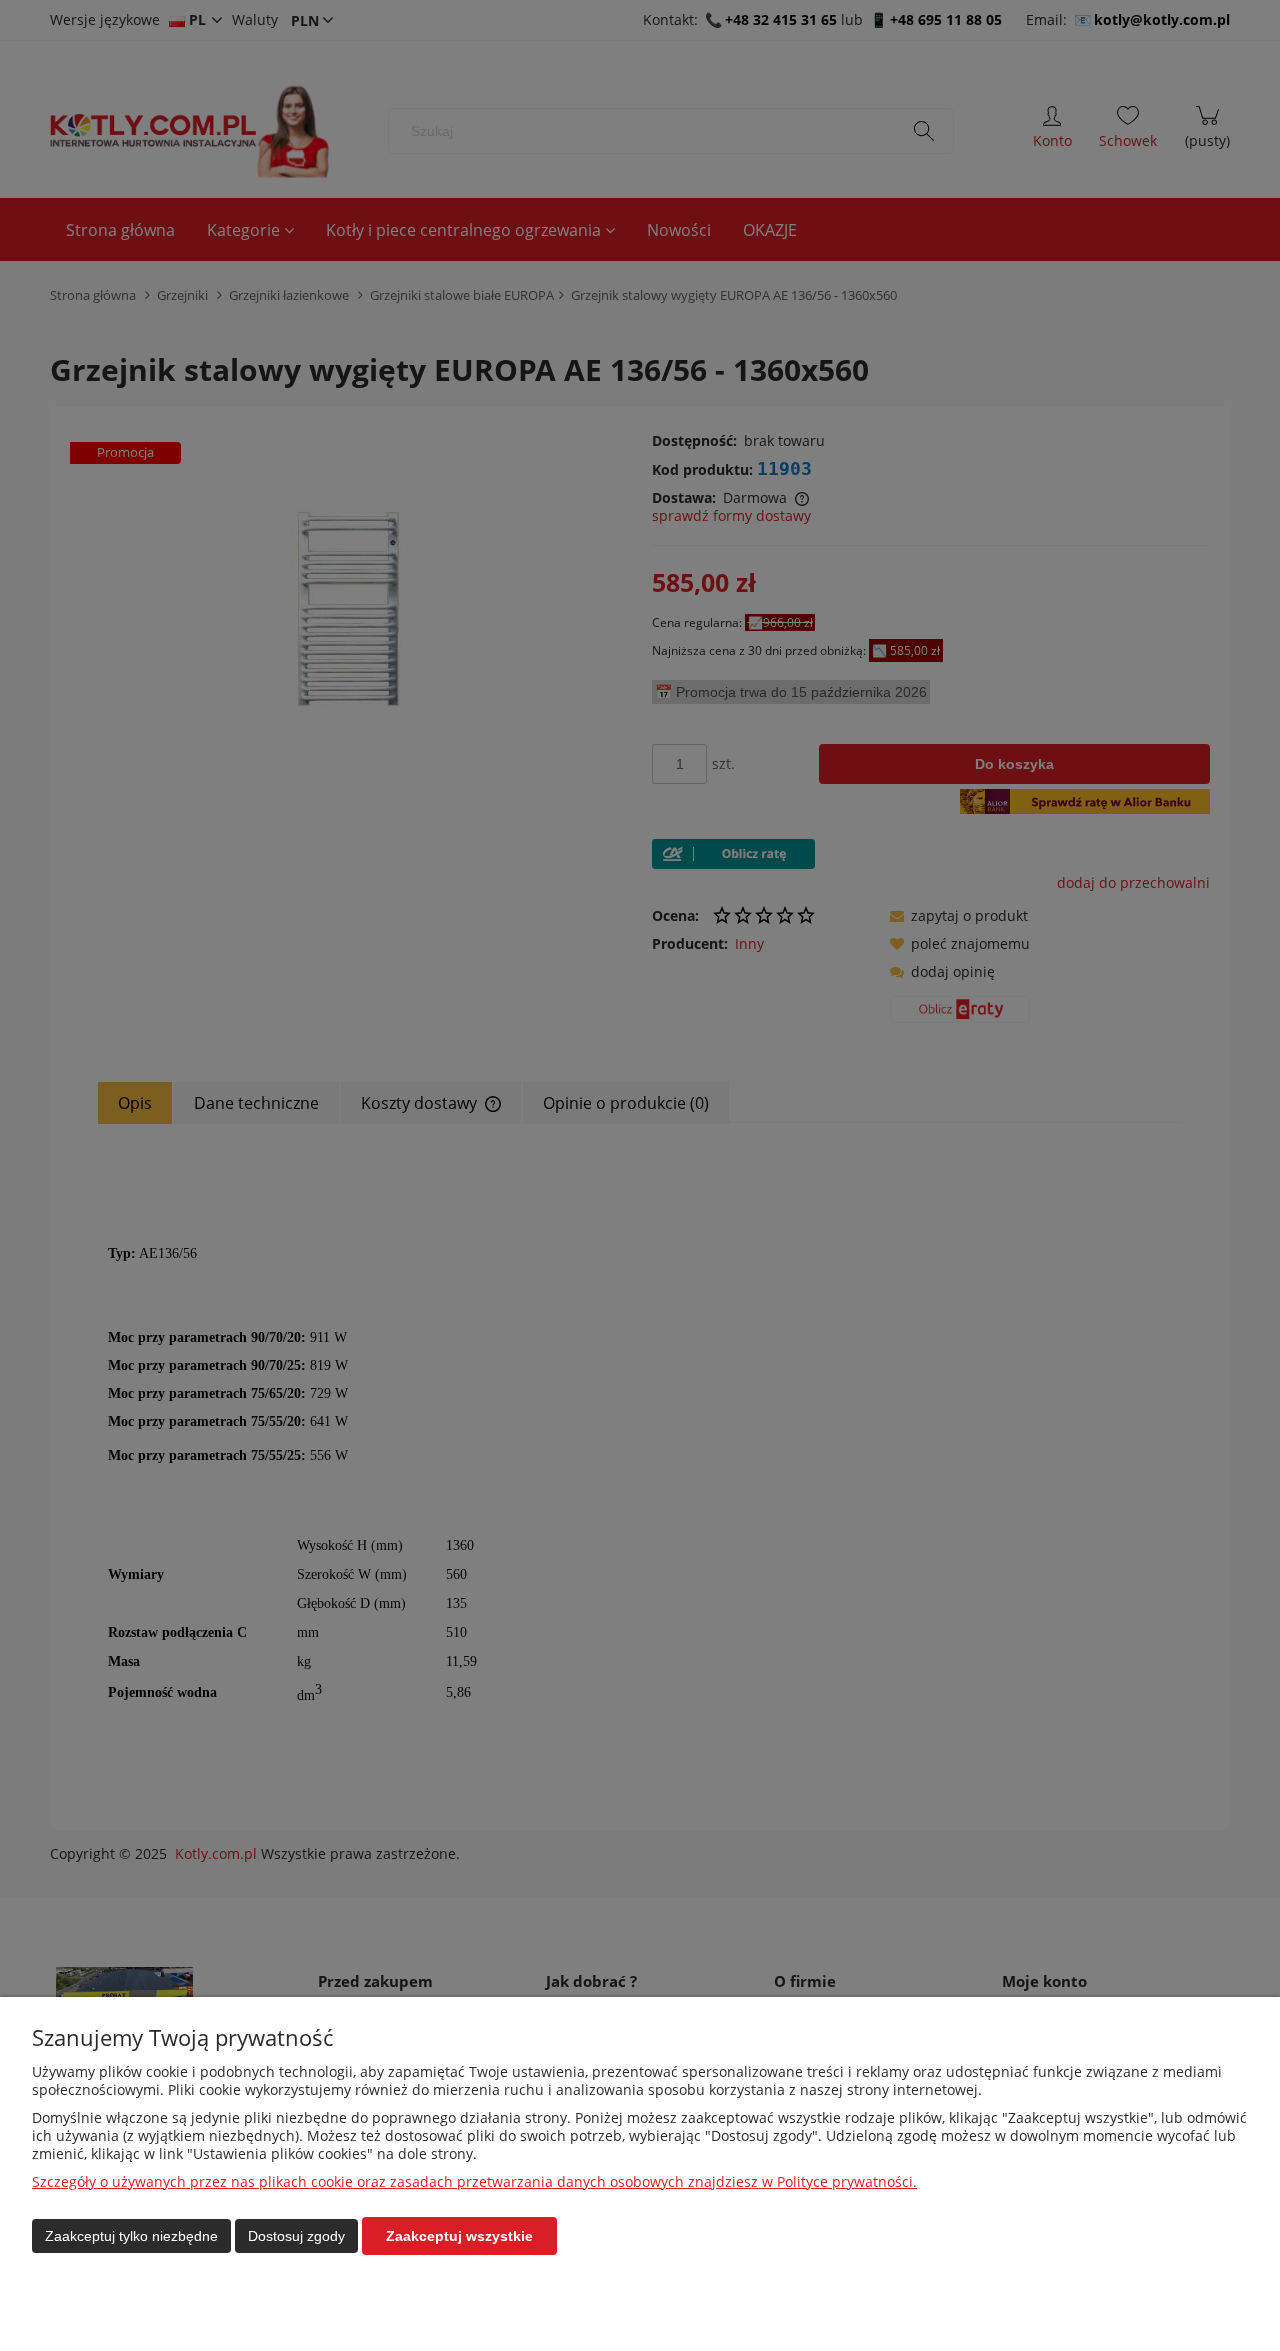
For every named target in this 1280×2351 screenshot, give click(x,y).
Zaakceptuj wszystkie (459, 2236)
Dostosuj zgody (296, 2236)
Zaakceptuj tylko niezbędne (131, 2236)
